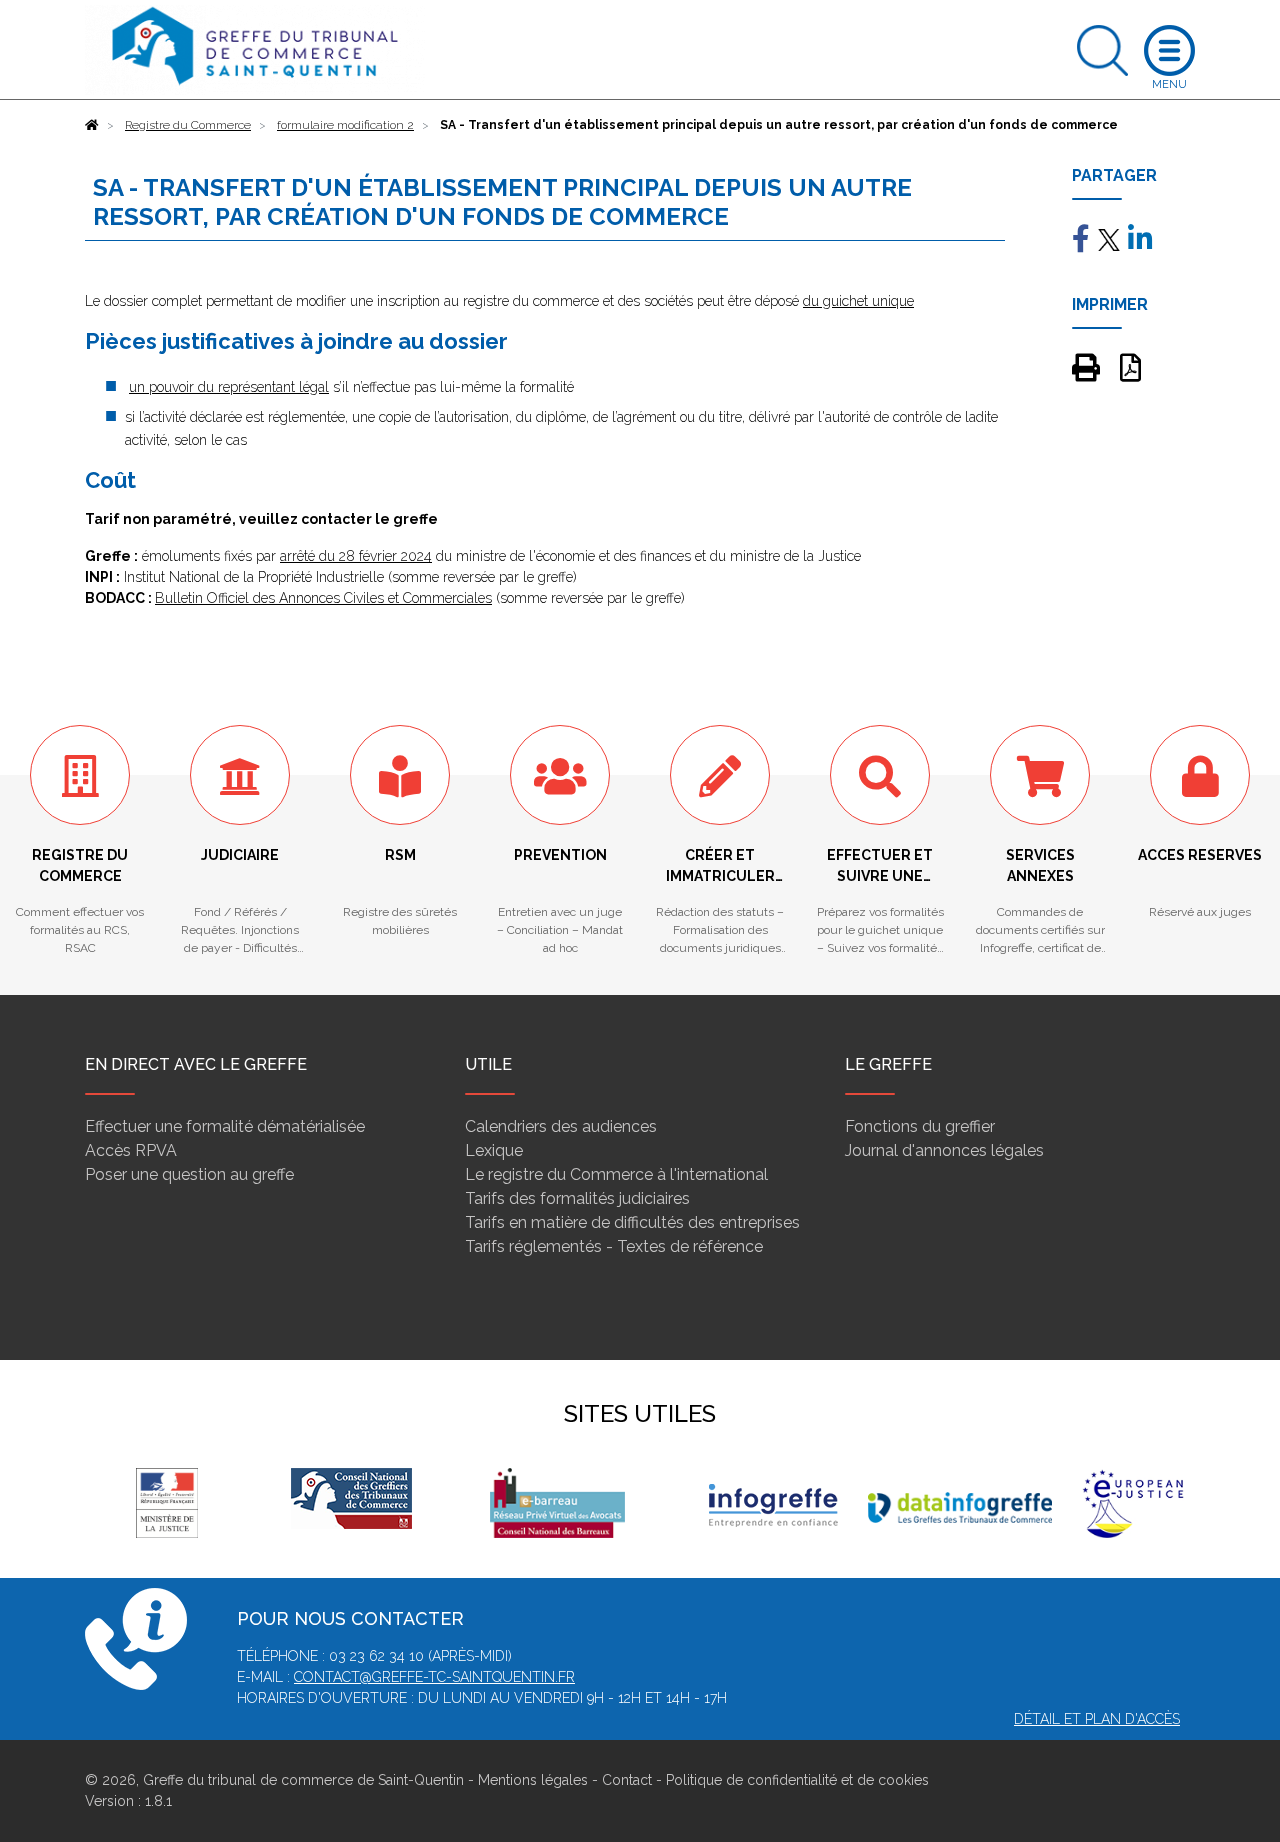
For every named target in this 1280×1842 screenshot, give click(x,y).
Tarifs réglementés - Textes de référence (614, 1246)
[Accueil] (92, 125)
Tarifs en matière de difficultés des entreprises (632, 1222)
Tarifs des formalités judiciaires (577, 1198)
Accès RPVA (131, 1150)
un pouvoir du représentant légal (229, 387)
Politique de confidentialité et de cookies (797, 1780)
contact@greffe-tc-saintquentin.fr (434, 1677)
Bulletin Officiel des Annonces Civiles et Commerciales (323, 598)
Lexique (494, 1150)
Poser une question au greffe (189, 1174)
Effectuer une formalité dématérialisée (225, 1126)
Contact (627, 1780)
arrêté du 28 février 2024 (356, 556)
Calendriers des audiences (561, 1126)
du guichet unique (858, 301)
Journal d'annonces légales (944, 1150)
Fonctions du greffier (920, 1126)
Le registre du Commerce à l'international (616, 1174)
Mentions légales (533, 1780)
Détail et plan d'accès (1097, 1719)
